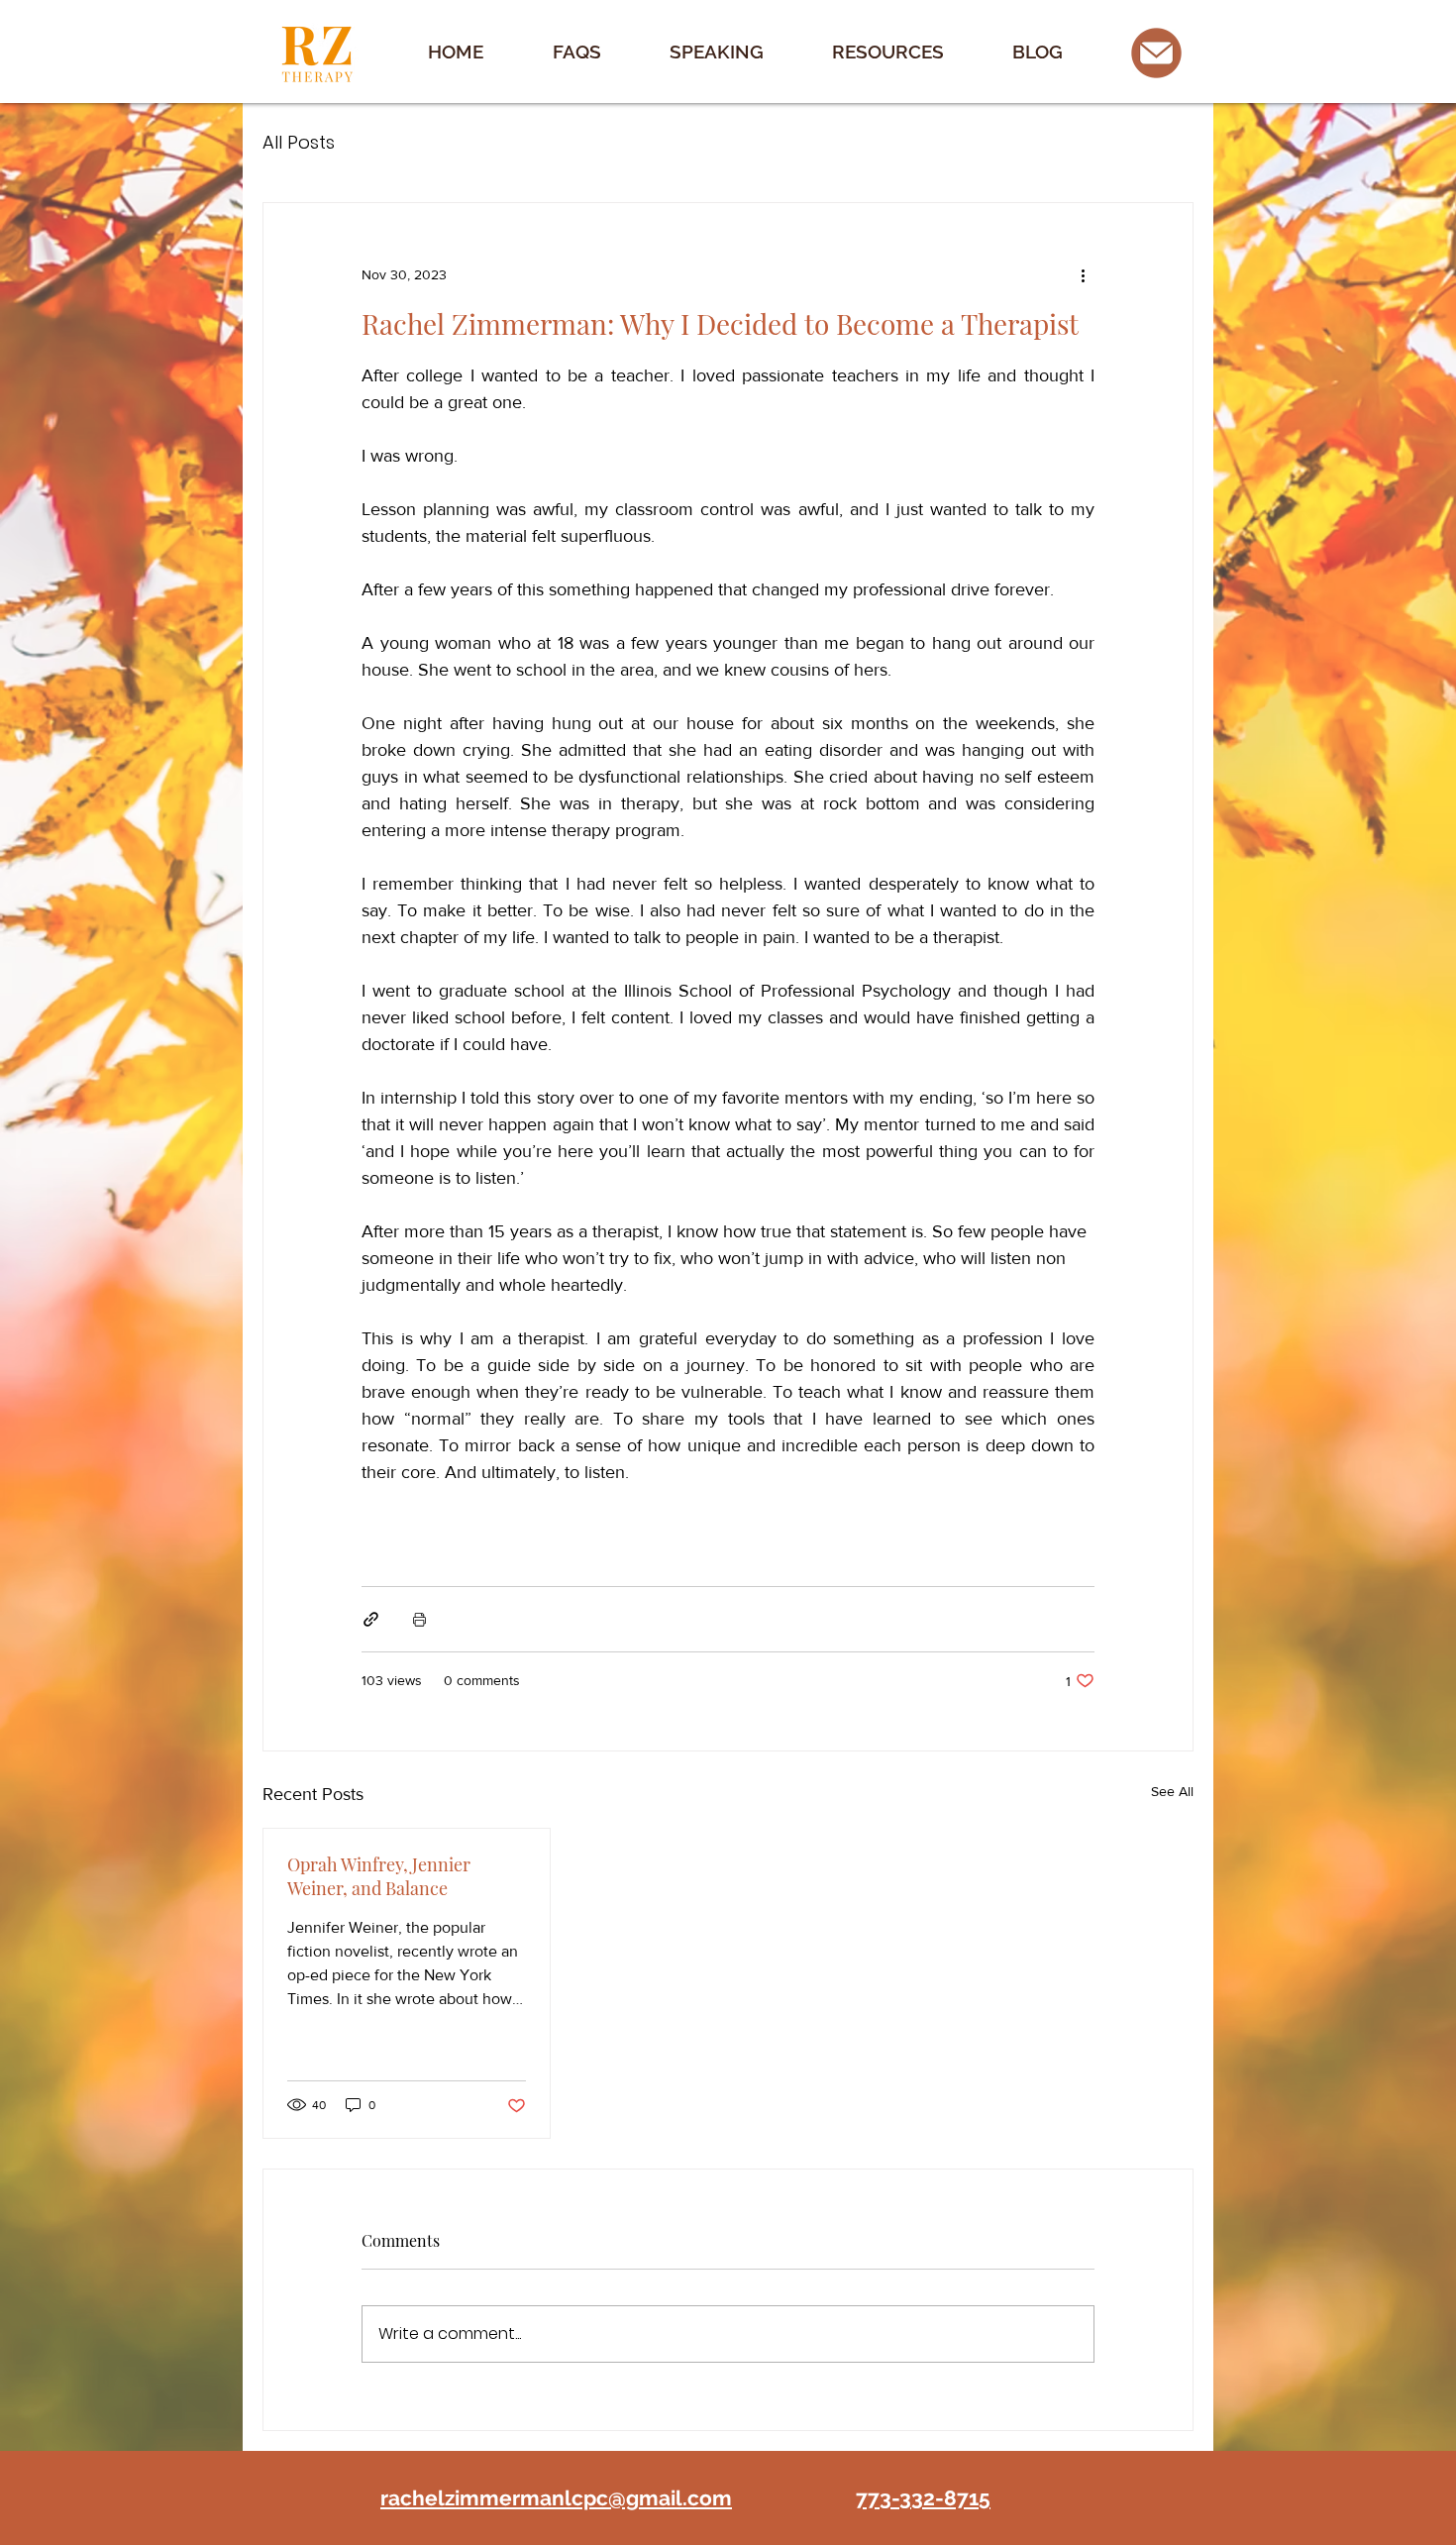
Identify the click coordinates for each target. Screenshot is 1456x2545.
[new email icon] (1156, 53)
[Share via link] (371, 1619)
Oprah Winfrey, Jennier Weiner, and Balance (379, 1876)
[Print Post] (419, 1619)
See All (1172, 1791)
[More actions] (1083, 274)
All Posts (299, 142)
